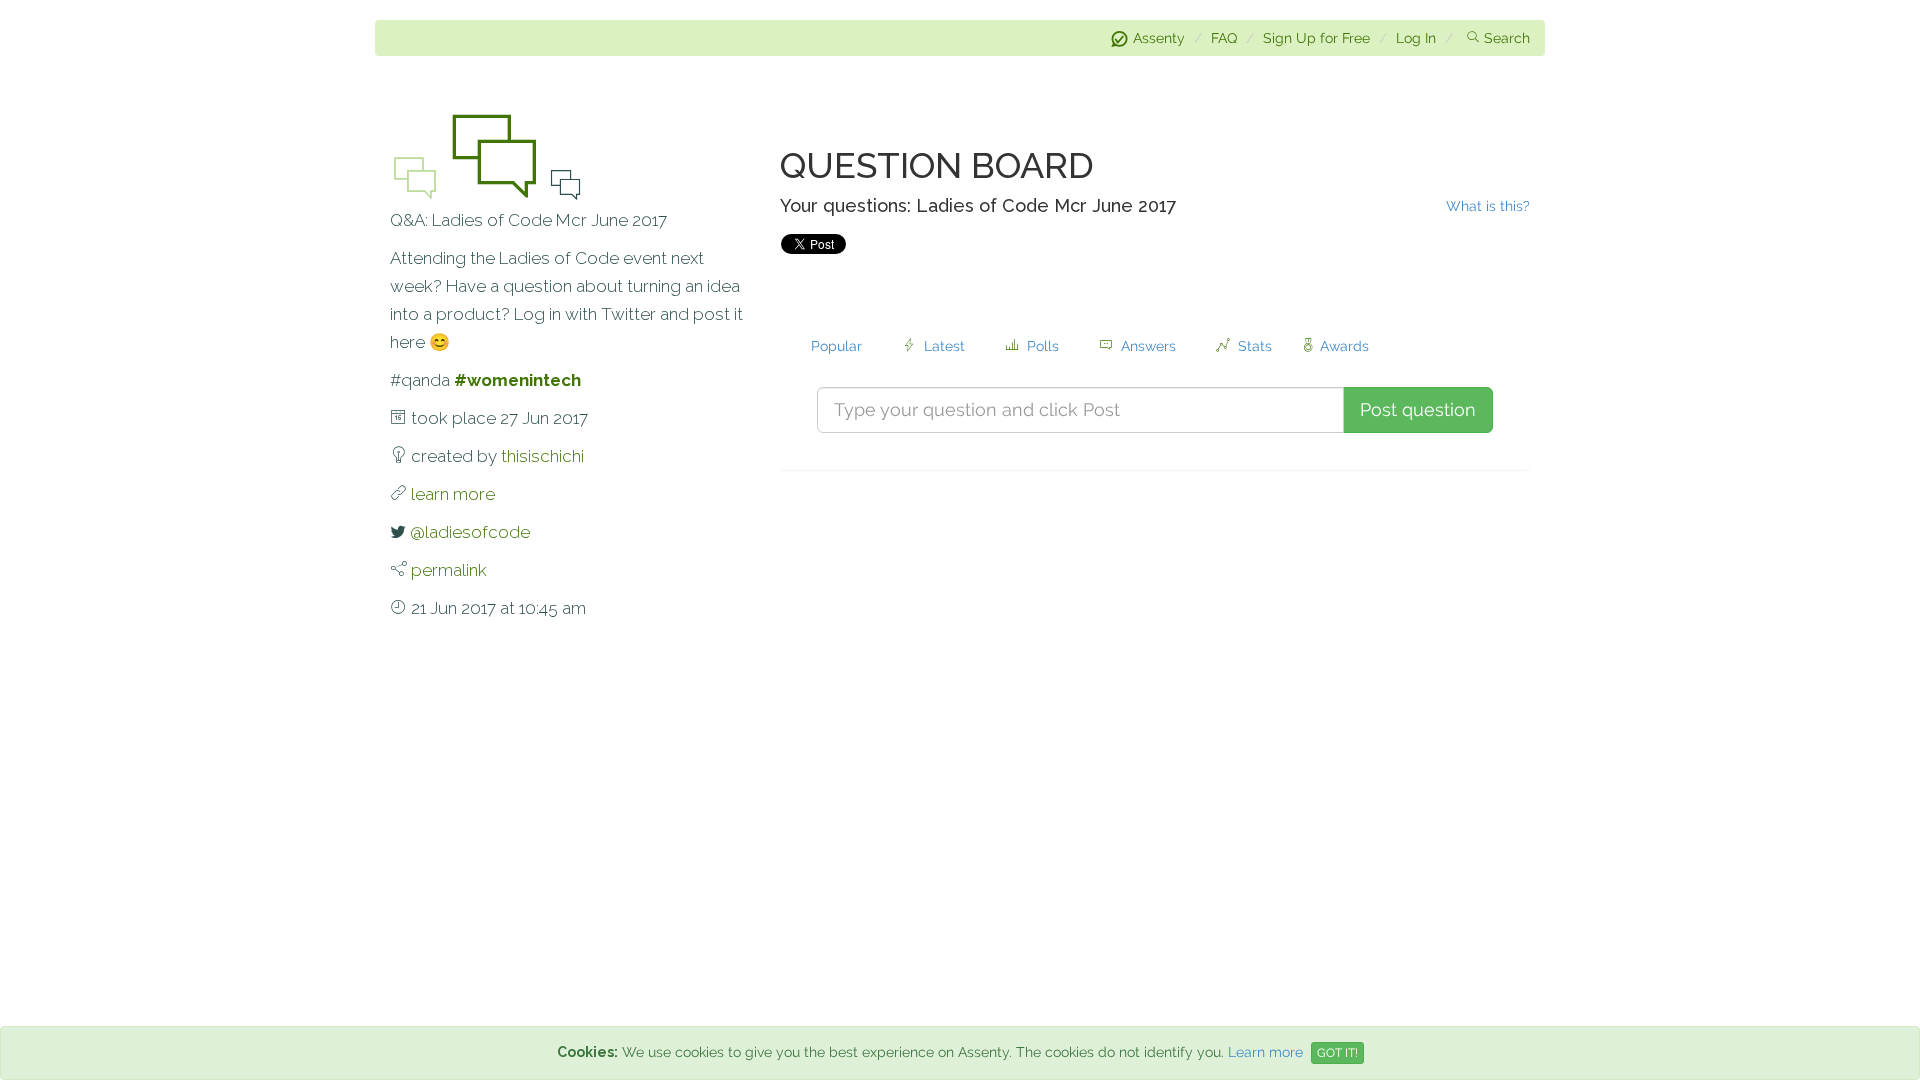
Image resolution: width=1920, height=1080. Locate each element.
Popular (840, 346)
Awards (1344, 346)
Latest (944, 346)
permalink (449, 570)
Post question (1418, 409)
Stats (1251, 346)
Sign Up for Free (1316, 38)
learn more (453, 494)
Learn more (1265, 1052)
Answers (1148, 346)
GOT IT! (1337, 1053)
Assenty (1159, 38)
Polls (1043, 346)
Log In (1416, 38)
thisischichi (542, 456)
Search (1507, 38)
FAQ (1224, 38)
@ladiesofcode (470, 532)
